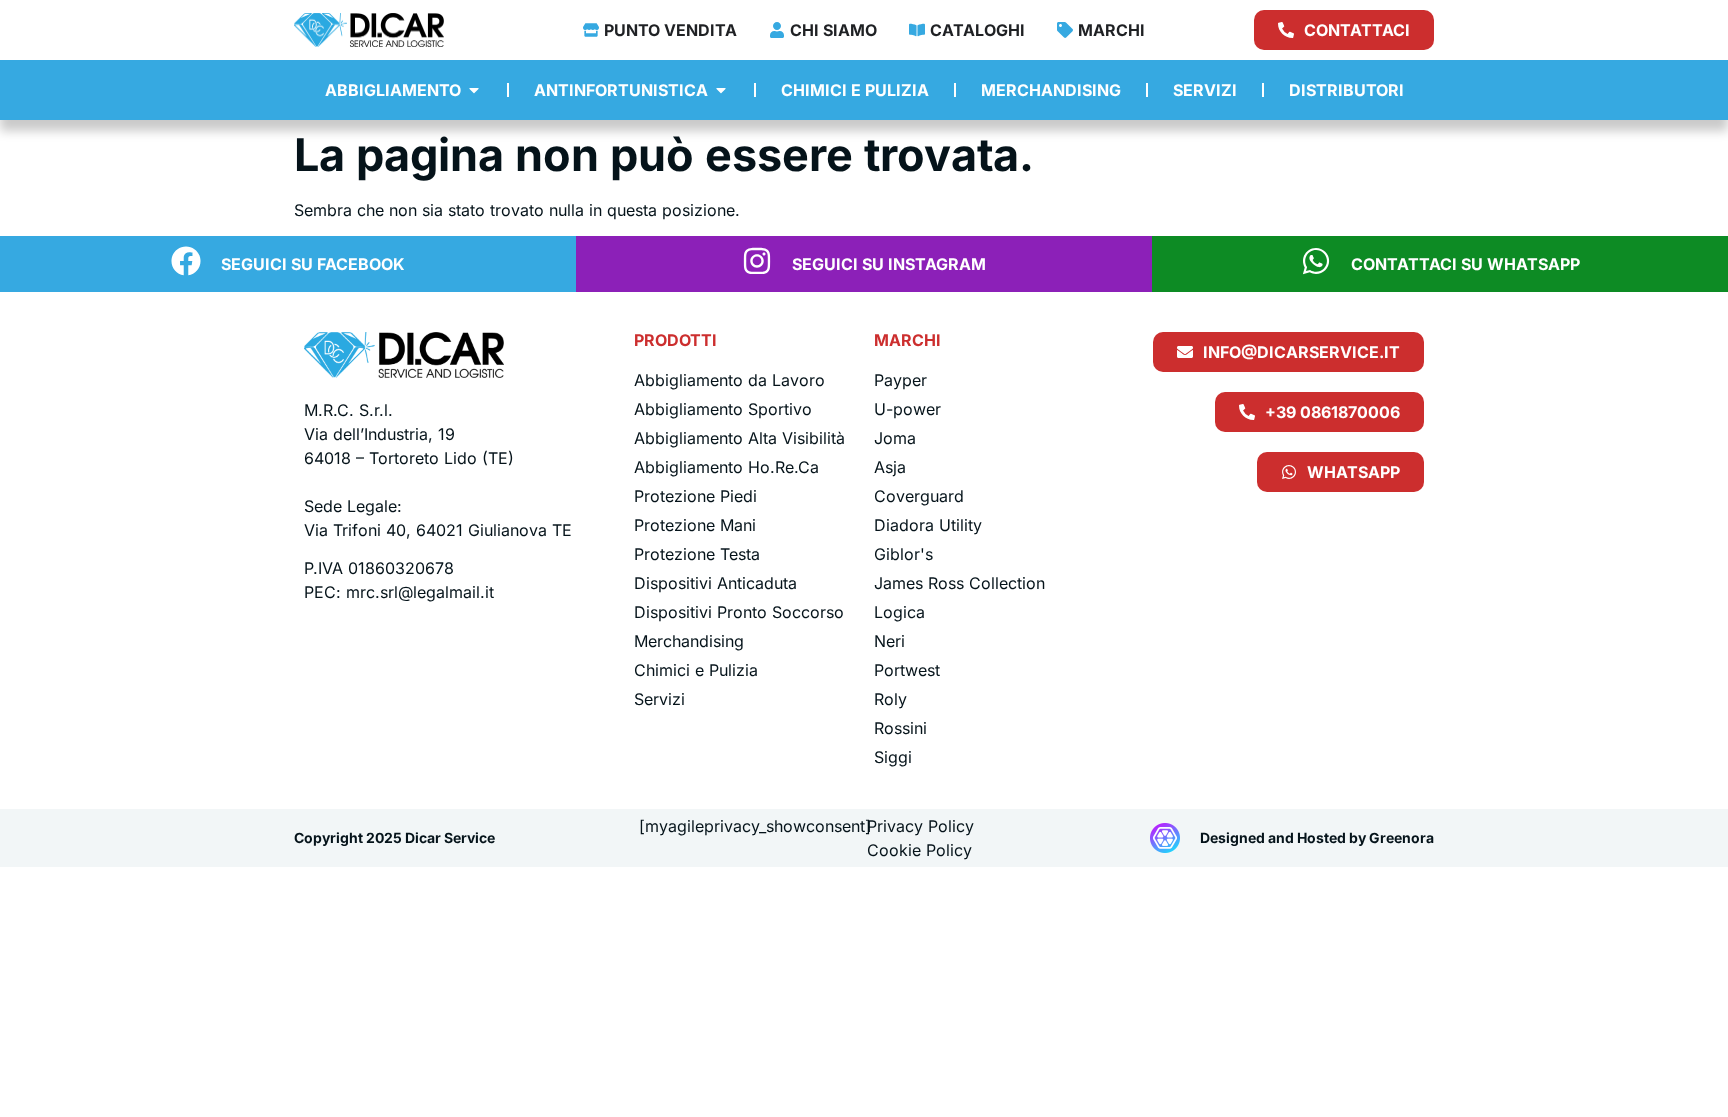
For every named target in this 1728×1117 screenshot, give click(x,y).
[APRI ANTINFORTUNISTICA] (721, 90)
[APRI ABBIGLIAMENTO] (474, 90)
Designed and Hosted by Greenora (1317, 837)
